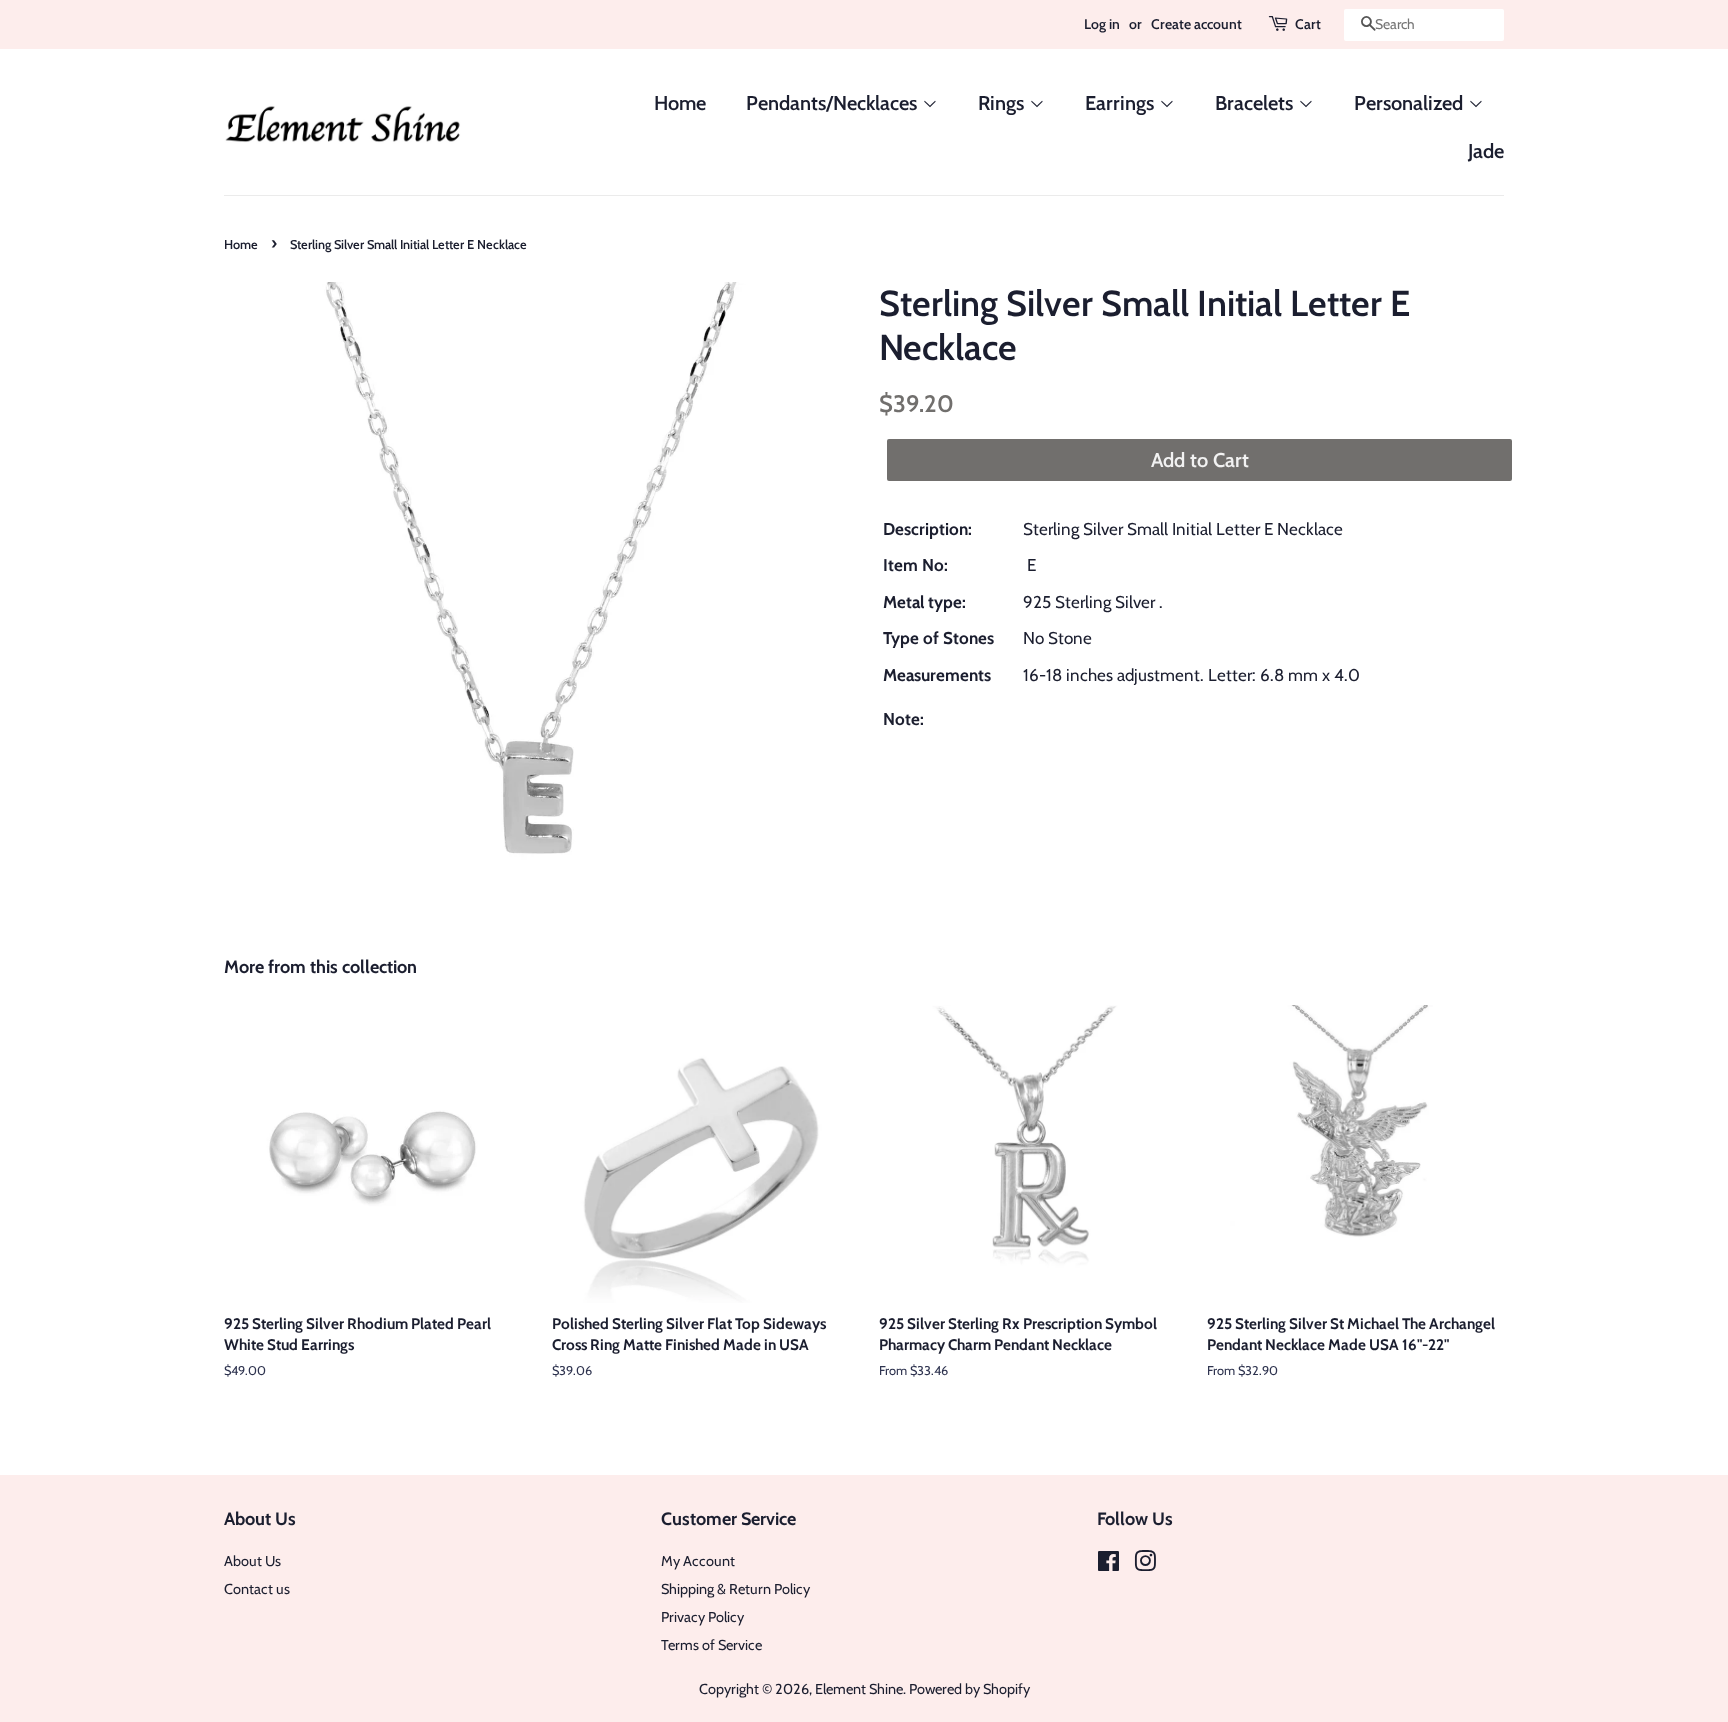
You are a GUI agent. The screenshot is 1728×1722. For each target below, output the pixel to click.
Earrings (1122, 103)
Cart (1308, 24)
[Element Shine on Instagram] (1145, 1565)
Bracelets (1256, 103)
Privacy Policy (702, 1617)
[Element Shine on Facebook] (1108, 1565)
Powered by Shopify (969, 1689)
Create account (1196, 24)
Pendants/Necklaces (834, 103)
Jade (1486, 151)
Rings (1003, 103)
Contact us (257, 1589)
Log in (1102, 24)
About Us (252, 1561)
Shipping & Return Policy (735, 1589)
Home (680, 103)
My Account (698, 1561)
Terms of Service (711, 1645)
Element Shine (859, 1689)
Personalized (1411, 103)
